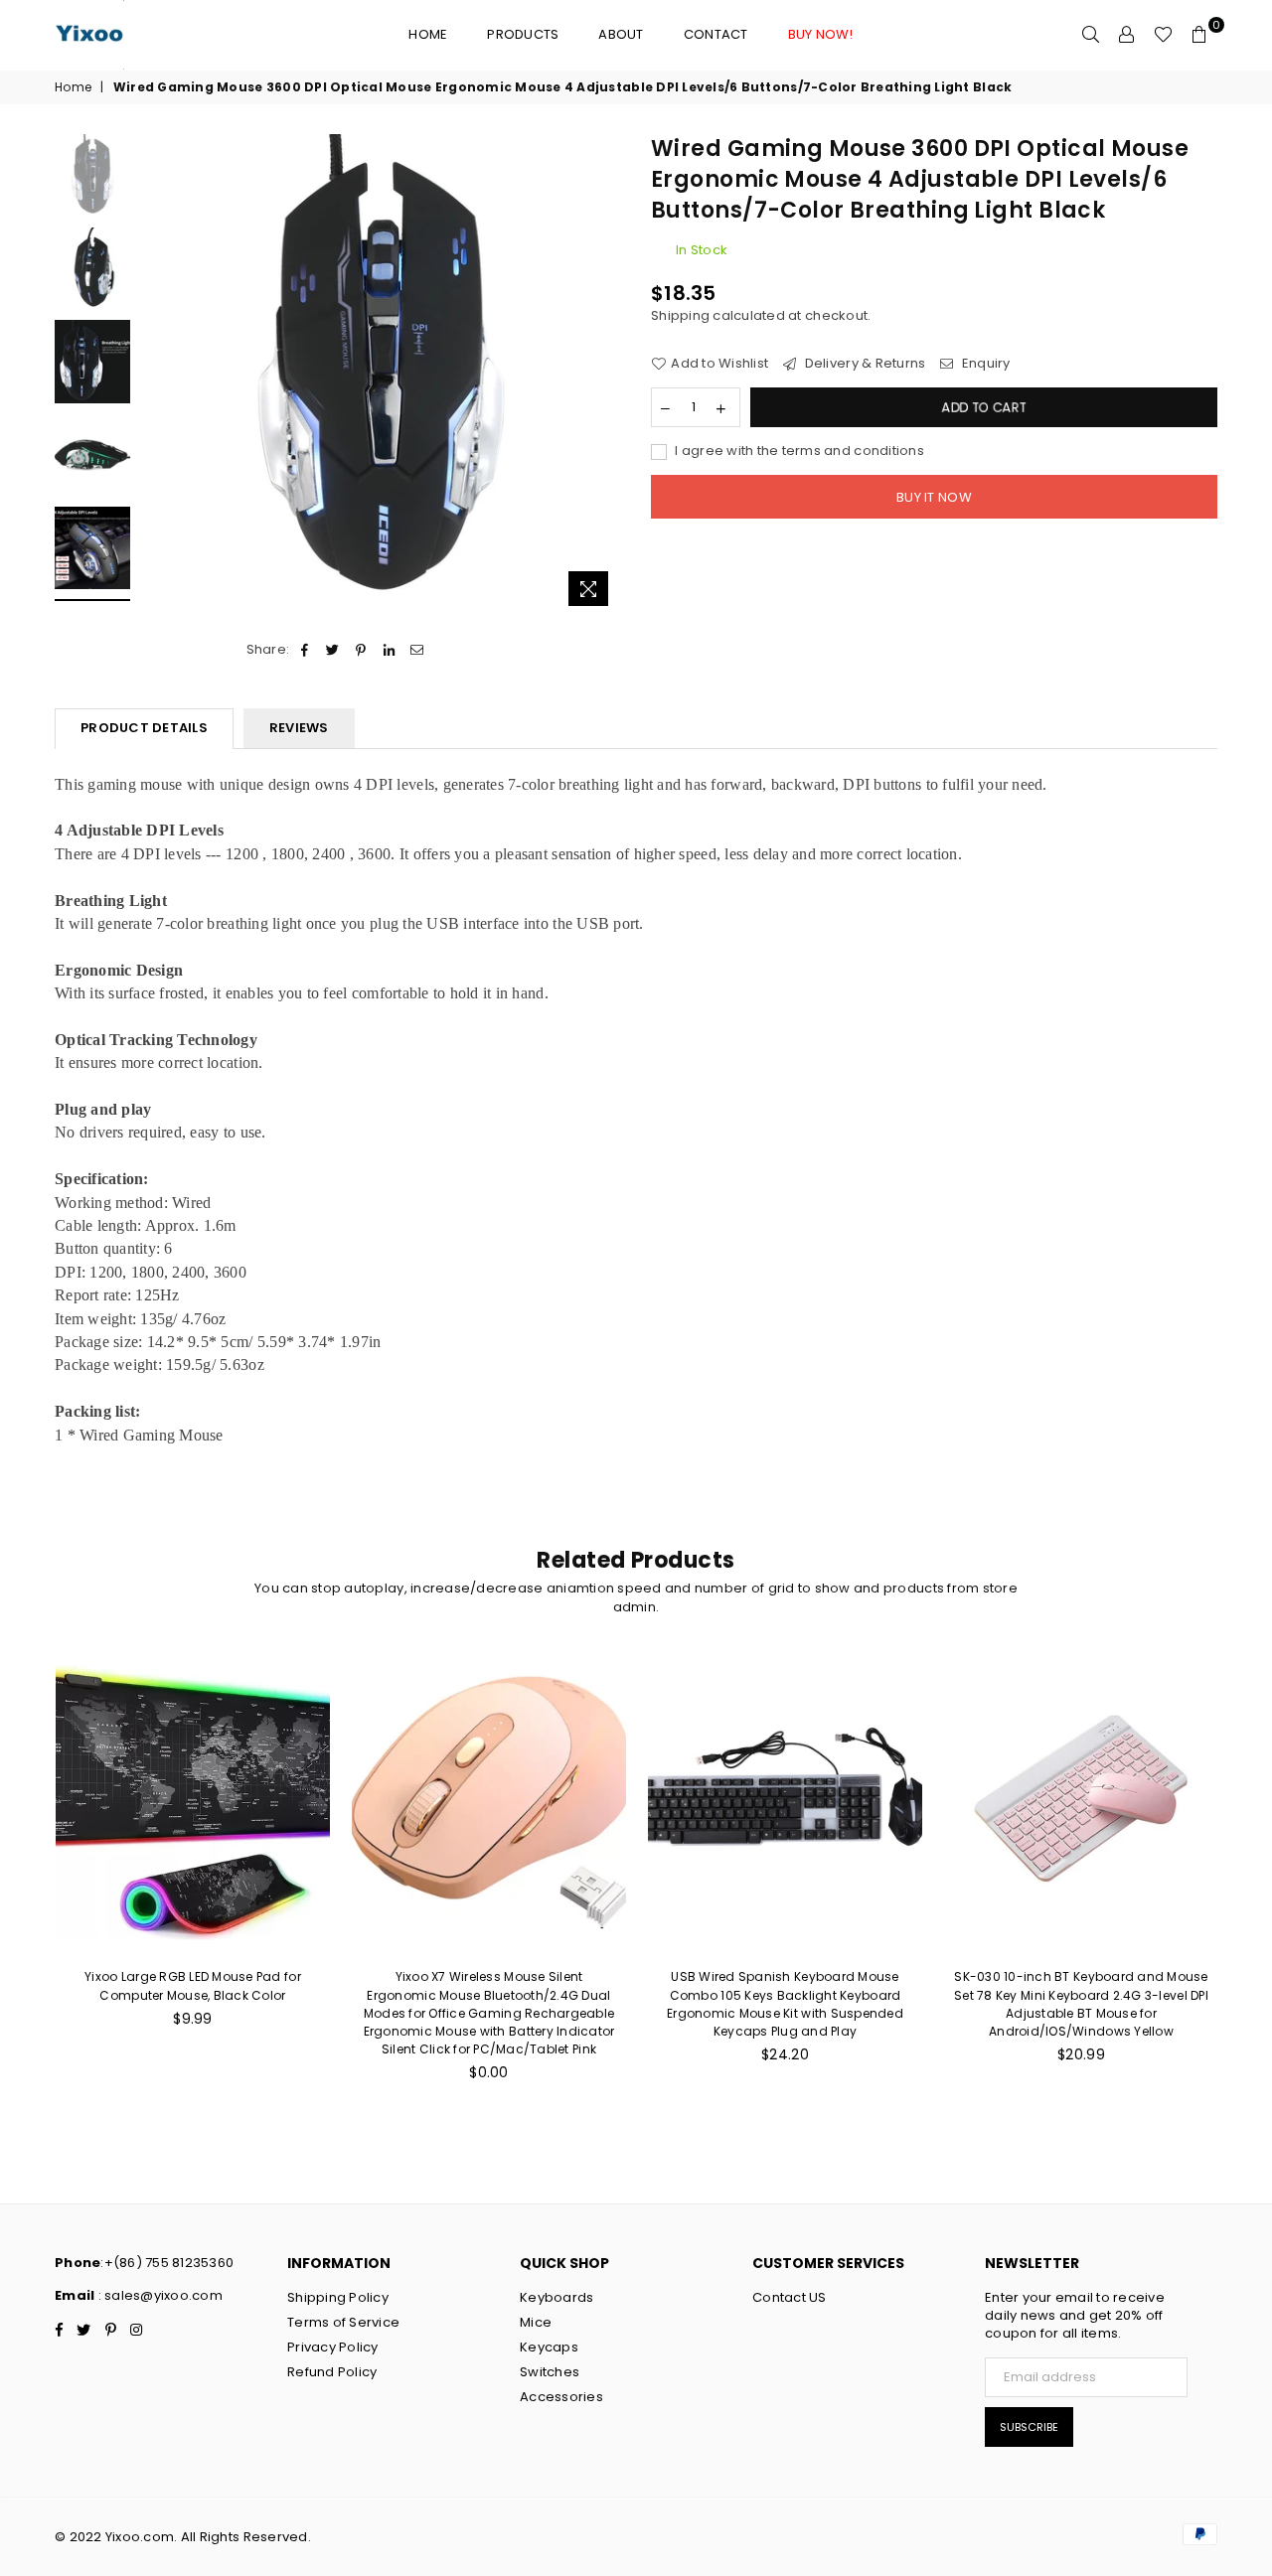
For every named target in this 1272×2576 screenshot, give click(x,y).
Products (523, 34)
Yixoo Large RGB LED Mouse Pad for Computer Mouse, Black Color (193, 1985)
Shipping (680, 315)
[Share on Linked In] (389, 650)
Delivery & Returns (863, 364)
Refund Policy (332, 2372)
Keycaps (549, 2347)
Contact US (790, 2297)
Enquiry (984, 364)
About (621, 34)
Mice (536, 2322)
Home (428, 34)
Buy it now (934, 497)
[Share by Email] (417, 650)
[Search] (1091, 35)
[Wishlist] (1163, 35)
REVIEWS (299, 728)
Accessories (561, 2397)
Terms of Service (343, 2322)
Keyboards (556, 2297)
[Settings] (1127, 35)
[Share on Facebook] (305, 650)
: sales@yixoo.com (159, 2295)
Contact (716, 34)
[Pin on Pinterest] (361, 650)
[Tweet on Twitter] (333, 650)
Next (604, 375)
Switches (550, 2372)
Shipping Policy (338, 2297)
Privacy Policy (333, 2347)
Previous (158, 375)
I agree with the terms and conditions (798, 451)
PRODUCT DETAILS (144, 728)
